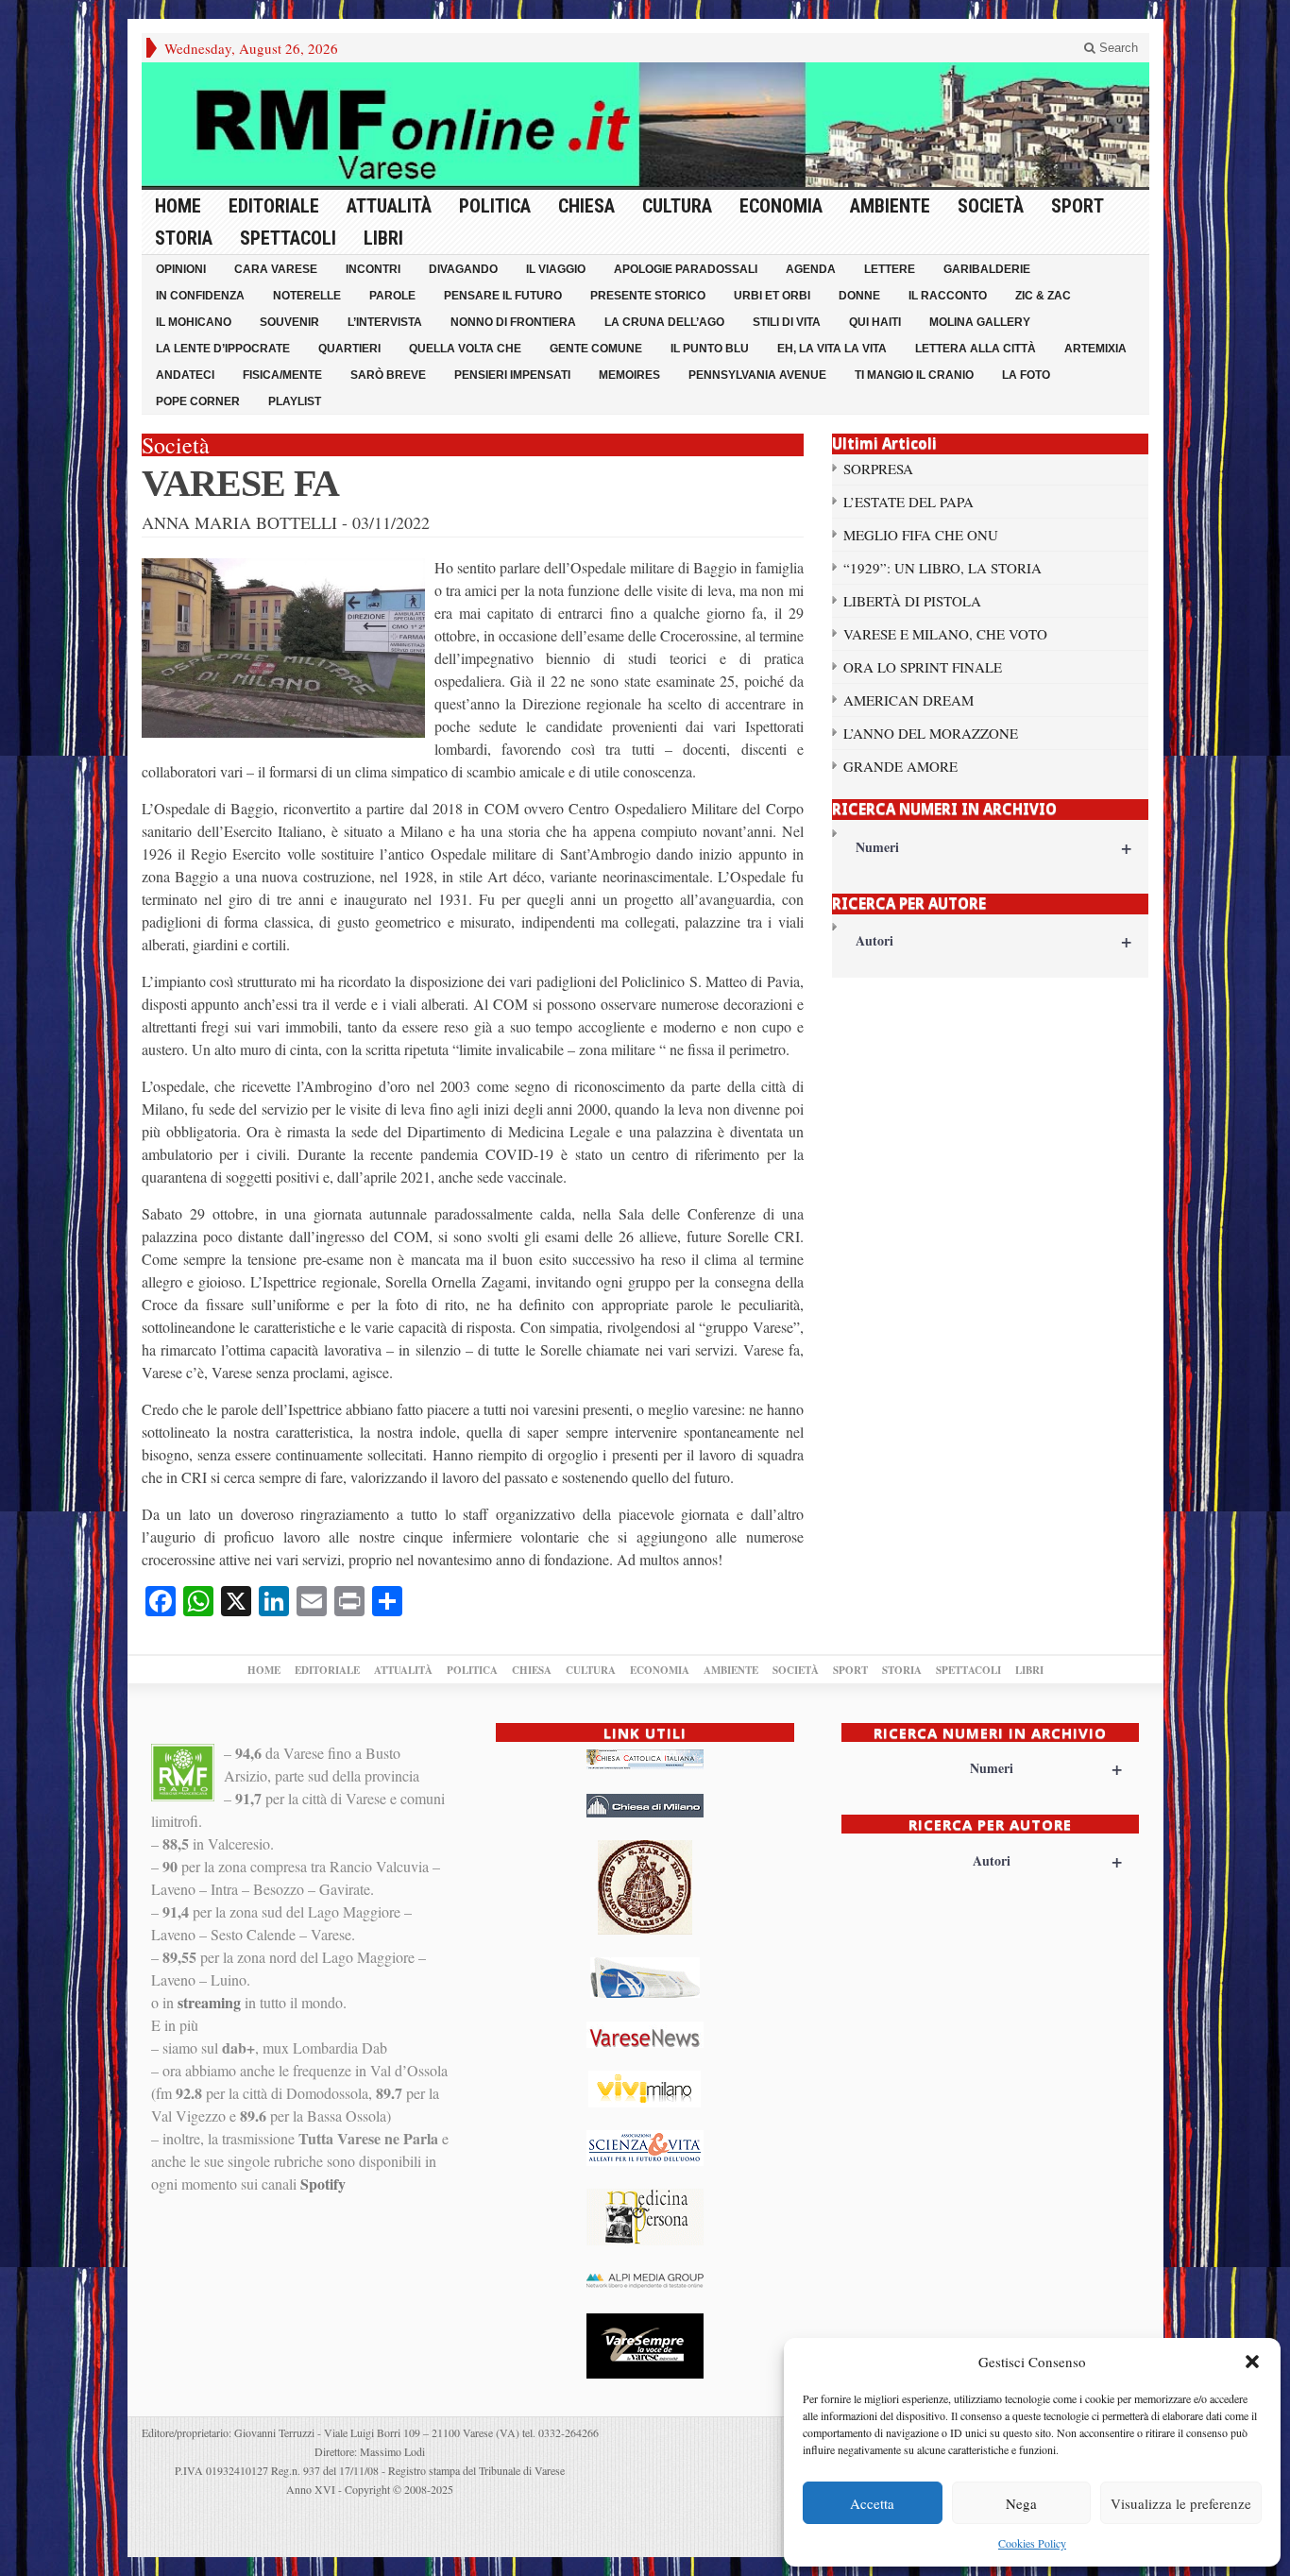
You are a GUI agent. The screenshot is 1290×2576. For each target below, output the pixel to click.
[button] (1252, 2362)
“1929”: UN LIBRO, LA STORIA (942, 568)
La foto (1026, 375)
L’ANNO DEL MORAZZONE (931, 733)
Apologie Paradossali (686, 269)
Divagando (463, 269)
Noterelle (307, 296)
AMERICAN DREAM (908, 700)
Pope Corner (198, 401)
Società (991, 206)
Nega (1021, 2503)
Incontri (373, 269)
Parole (392, 296)
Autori (994, 940)
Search (1117, 48)
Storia (184, 238)
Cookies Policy (1032, 2543)
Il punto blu (710, 349)
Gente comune (596, 349)
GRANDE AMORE (900, 766)
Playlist (295, 401)
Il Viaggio (556, 269)
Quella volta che (465, 349)
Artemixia (1095, 349)
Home (178, 206)
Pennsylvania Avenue (757, 375)
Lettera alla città (976, 349)
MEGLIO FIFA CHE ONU (921, 535)
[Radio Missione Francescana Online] (645, 125)
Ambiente (890, 206)
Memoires (629, 375)
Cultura (677, 206)
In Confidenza (200, 296)
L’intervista (385, 322)
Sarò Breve (388, 375)
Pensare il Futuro (503, 296)
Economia (781, 206)
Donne (859, 296)
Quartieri (349, 349)
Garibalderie (987, 269)
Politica (495, 206)
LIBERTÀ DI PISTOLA (912, 601)
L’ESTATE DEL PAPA (908, 502)
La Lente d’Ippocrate (223, 349)
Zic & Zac (1043, 296)
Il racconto (948, 296)
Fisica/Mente (282, 375)
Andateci (185, 375)
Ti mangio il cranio (914, 375)
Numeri (994, 847)
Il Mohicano (194, 322)
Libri (383, 238)
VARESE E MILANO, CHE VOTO (945, 634)
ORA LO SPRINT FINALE (923, 667)
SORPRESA (878, 469)
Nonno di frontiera (513, 322)
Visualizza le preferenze (1181, 2503)
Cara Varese (276, 269)
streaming (209, 2002)
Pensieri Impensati (512, 375)
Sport (1078, 206)
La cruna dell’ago (664, 322)
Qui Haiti (875, 322)
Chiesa (586, 206)
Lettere (890, 269)
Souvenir (289, 322)
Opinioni (181, 269)
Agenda (811, 269)
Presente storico (648, 296)
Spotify (323, 2184)
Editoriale (274, 206)
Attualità (389, 206)
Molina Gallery (980, 322)
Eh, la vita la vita (832, 349)
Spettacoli (288, 238)
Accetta (872, 2503)
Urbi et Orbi (772, 296)
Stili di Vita (787, 322)
